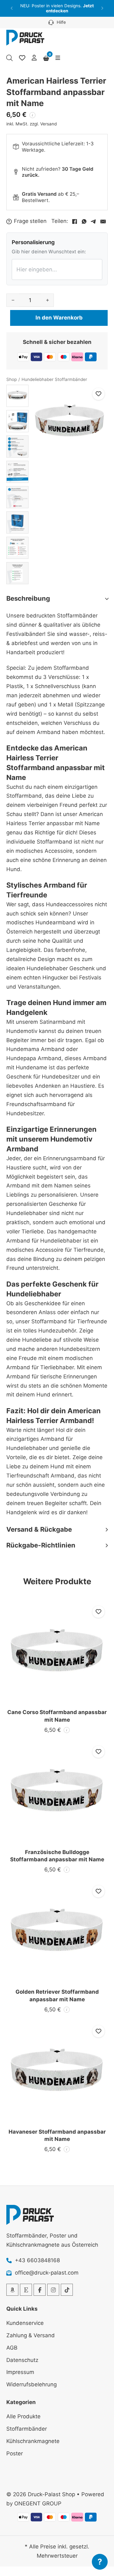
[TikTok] (67, 2290)
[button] (12, 8)
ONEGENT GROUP (38, 2503)
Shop (12, 379)
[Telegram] (93, 221)
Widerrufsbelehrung (32, 2384)
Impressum (20, 2372)
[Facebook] (74, 221)
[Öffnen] (58, 58)
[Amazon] (12, 2290)
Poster (15, 2453)
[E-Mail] (103, 221)
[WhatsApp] (84, 221)
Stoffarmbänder (27, 2429)
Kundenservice (25, 2323)
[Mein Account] (34, 58)
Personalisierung (33, 242)
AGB (12, 2348)
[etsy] (26, 2290)
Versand (48, 124)
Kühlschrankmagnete (33, 2441)
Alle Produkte (23, 2416)
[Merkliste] (22, 58)
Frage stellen (30, 221)
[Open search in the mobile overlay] (9, 58)
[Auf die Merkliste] (98, 394)
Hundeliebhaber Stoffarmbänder (54, 379)
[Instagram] (53, 2290)
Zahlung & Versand (31, 2335)
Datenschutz (22, 2360)
